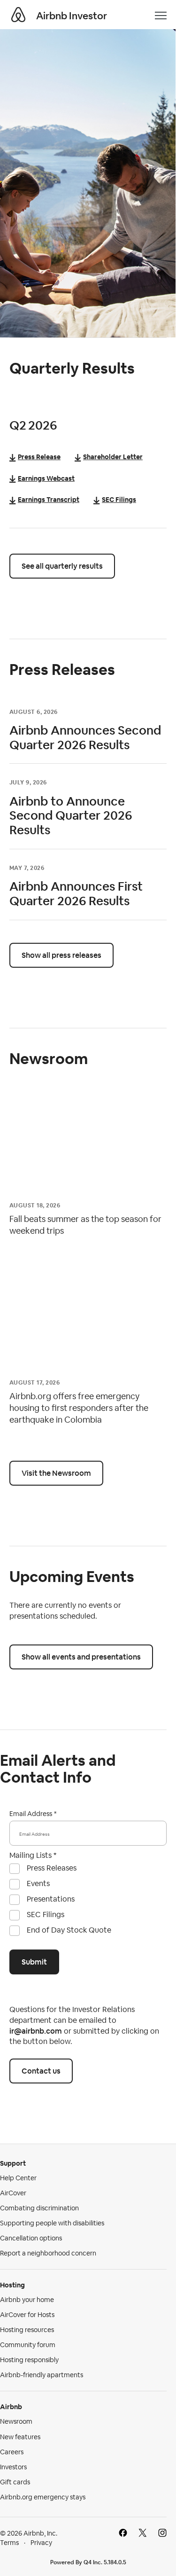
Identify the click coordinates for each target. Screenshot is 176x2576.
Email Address (31, 1814)
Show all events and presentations (81, 1657)
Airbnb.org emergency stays (43, 2497)
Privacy (41, 2543)
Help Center (18, 2178)
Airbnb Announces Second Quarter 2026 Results (85, 738)
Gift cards (15, 2482)
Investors (13, 2467)
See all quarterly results (62, 566)
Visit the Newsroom (56, 1473)
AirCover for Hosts (27, 2315)
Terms (9, 2543)
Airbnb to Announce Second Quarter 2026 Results (71, 816)
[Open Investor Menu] (161, 16)
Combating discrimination (39, 2208)
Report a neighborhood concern (48, 2253)
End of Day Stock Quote (69, 1930)
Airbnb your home (27, 2300)
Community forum (28, 2345)
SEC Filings (46, 1914)
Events (38, 1883)
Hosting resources (27, 2330)
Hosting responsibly (29, 2360)
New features (20, 2437)
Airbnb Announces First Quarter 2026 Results (76, 894)
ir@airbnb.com (36, 2031)
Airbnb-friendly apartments (42, 2375)
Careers (12, 2452)
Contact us (41, 2071)
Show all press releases (61, 955)
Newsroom (16, 2421)
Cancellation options (31, 2238)
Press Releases (52, 1868)
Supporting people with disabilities (52, 2223)
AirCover (13, 2193)
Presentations (51, 1899)
